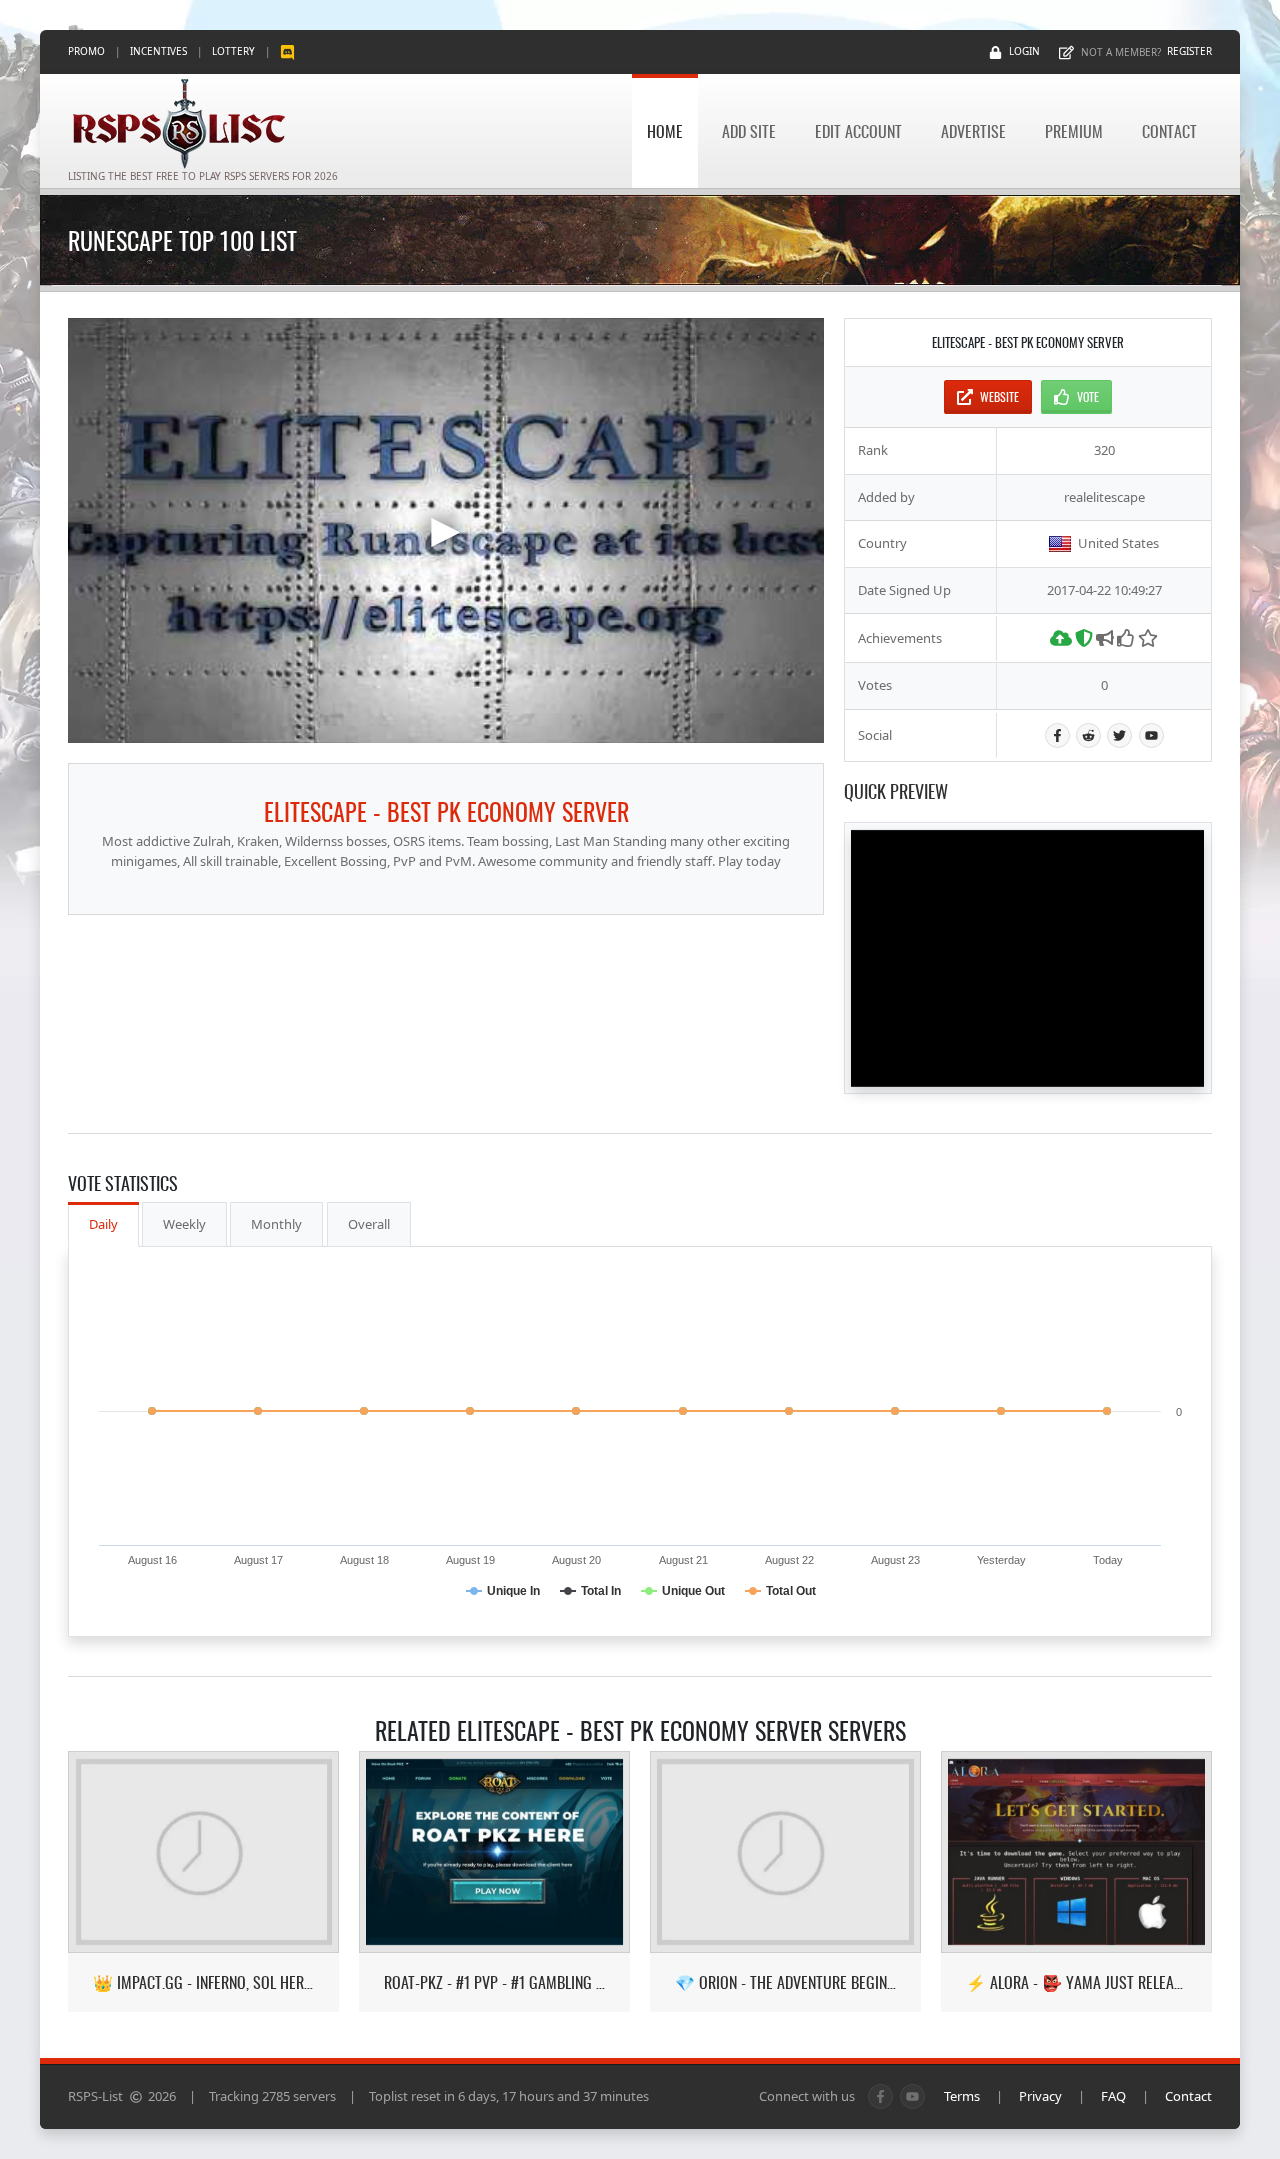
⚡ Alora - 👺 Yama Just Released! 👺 (1076, 1982)
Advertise (973, 131)
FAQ (1113, 2096)
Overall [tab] (369, 1224)
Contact (1169, 131)
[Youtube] (1151, 735)
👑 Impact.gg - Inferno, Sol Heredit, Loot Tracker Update (203, 1982)
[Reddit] (1088, 735)
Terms (962, 2096)
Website (999, 396)
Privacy (1040, 2096)
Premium (1074, 131)
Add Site (749, 131)
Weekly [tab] (184, 1224)
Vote (1088, 396)
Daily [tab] (103, 1224)
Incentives (158, 51)
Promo (86, 51)
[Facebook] (1057, 735)
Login (1024, 51)
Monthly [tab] (276, 1224)
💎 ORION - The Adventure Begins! (785, 1982)
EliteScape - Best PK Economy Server (446, 811)
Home (665, 131)
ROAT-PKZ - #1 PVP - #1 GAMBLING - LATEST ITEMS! (494, 1982)
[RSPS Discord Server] (287, 51)
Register (1189, 51)
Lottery (233, 51)
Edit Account (858, 131)
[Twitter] (1119, 735)
